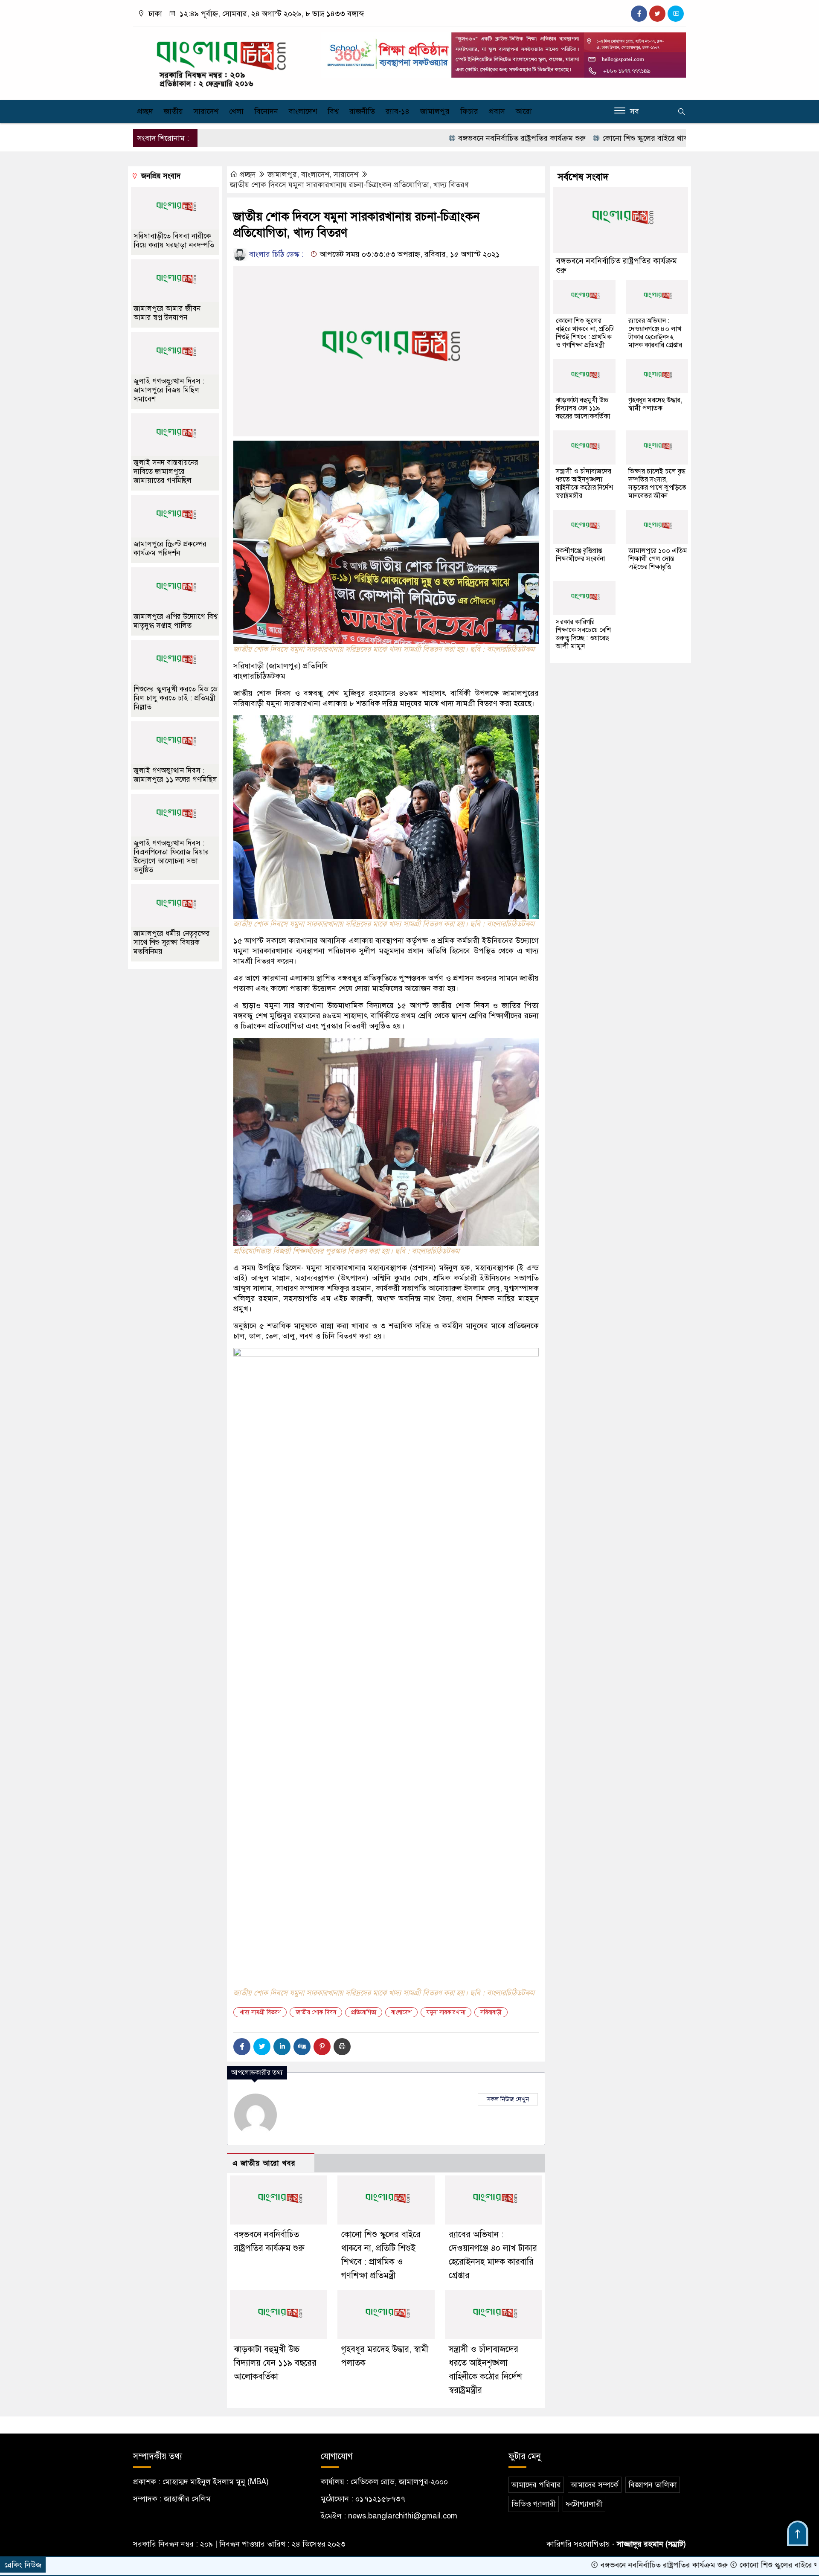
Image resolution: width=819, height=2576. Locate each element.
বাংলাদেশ (303, 111)
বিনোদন (266, 111)
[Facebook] (242, 2047)
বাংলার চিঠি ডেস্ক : (275, 254)
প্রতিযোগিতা (364, 2012)
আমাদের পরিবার (536, 2485)
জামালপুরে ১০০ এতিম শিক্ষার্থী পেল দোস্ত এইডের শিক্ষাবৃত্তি (658, 559)
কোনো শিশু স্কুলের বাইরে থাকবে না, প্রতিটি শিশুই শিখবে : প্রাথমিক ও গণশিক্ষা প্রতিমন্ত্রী (645, 138)
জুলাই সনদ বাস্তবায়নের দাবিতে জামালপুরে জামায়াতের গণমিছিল (166, 472)
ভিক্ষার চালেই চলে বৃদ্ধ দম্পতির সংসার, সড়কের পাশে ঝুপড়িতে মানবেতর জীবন (657, 484)
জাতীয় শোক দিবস (316, 2012)
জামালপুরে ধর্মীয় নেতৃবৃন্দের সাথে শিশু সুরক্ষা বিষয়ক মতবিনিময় (172, 942)
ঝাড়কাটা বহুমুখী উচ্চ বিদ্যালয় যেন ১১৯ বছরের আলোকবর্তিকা (275, 2363)
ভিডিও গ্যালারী (534, 2504)
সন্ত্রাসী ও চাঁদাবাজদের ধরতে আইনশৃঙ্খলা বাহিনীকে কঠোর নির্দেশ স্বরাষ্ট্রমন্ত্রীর (584, 484)
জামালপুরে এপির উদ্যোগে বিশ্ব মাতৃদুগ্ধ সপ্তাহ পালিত (176, 621)
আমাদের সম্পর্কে (595, 2485)
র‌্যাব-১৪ (398, 111)
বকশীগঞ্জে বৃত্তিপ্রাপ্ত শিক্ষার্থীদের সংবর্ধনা (580, 555)
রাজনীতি (362, 111)
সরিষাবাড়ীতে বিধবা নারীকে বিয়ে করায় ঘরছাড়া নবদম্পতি (174, 241)
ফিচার (469, 111)
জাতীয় (173, 111)
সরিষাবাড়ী (491, 2012)
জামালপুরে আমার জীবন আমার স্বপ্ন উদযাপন (167, 313)
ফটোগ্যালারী (584, 2504)
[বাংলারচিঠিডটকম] (222, 61)
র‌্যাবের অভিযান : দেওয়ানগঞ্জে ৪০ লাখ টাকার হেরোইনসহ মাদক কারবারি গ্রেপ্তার (655, 333)
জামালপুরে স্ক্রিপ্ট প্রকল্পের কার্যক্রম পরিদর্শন (170, 549)
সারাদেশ (206, 111)
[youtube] (676, 14)
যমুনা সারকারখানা (446, 2012)
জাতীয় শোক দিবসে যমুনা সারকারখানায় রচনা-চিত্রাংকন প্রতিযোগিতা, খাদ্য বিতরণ (349, 185)
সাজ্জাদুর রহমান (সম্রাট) (651, 2544)
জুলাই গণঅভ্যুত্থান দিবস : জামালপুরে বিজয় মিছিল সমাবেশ (169, 390)
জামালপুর (435, 111)
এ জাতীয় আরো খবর (264, 2163)
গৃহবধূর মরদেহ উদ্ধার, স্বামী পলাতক (655, 404)
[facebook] (639, 14)
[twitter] (657, 14)
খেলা (236, 111)
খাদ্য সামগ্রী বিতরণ (260, 2012)
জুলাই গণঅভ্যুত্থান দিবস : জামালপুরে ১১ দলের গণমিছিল (175, 775)
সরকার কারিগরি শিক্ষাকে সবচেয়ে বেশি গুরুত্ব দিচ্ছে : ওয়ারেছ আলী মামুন (583, 634)
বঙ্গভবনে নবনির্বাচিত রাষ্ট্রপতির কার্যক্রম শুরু (438, 138)
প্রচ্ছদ (145, 111)
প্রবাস (497, 111)
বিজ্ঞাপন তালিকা (653, 2485)
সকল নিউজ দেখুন (508, 2099)
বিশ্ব (333, 111)
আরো (524, 111)
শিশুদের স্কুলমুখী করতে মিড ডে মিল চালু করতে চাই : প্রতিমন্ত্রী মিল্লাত (175, 698)
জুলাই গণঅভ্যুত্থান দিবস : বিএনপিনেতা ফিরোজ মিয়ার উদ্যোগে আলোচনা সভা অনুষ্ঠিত (171, 857)
